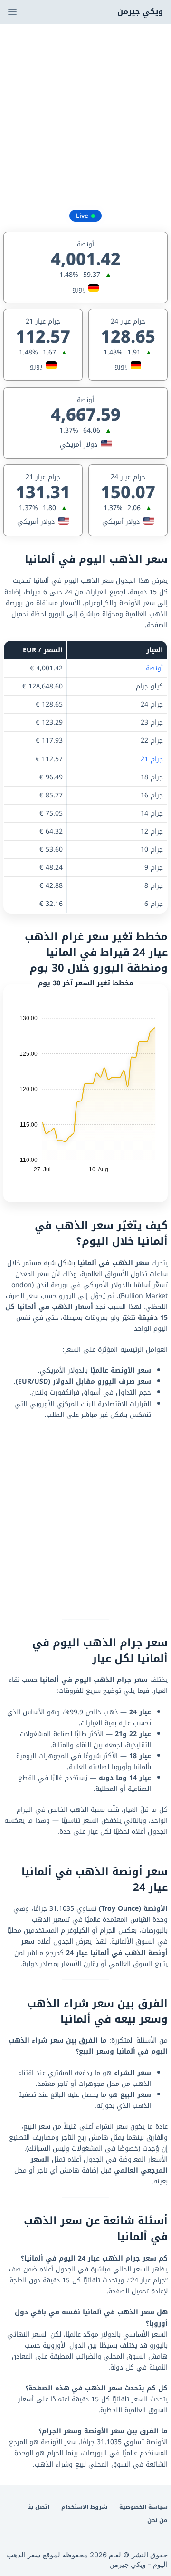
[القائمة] (12, 12)
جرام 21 (152, 759)
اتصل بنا (38, 2507)
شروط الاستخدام (84, 2507)
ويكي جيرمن (140, 12)
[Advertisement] (85, 114)
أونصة (154, 668)
